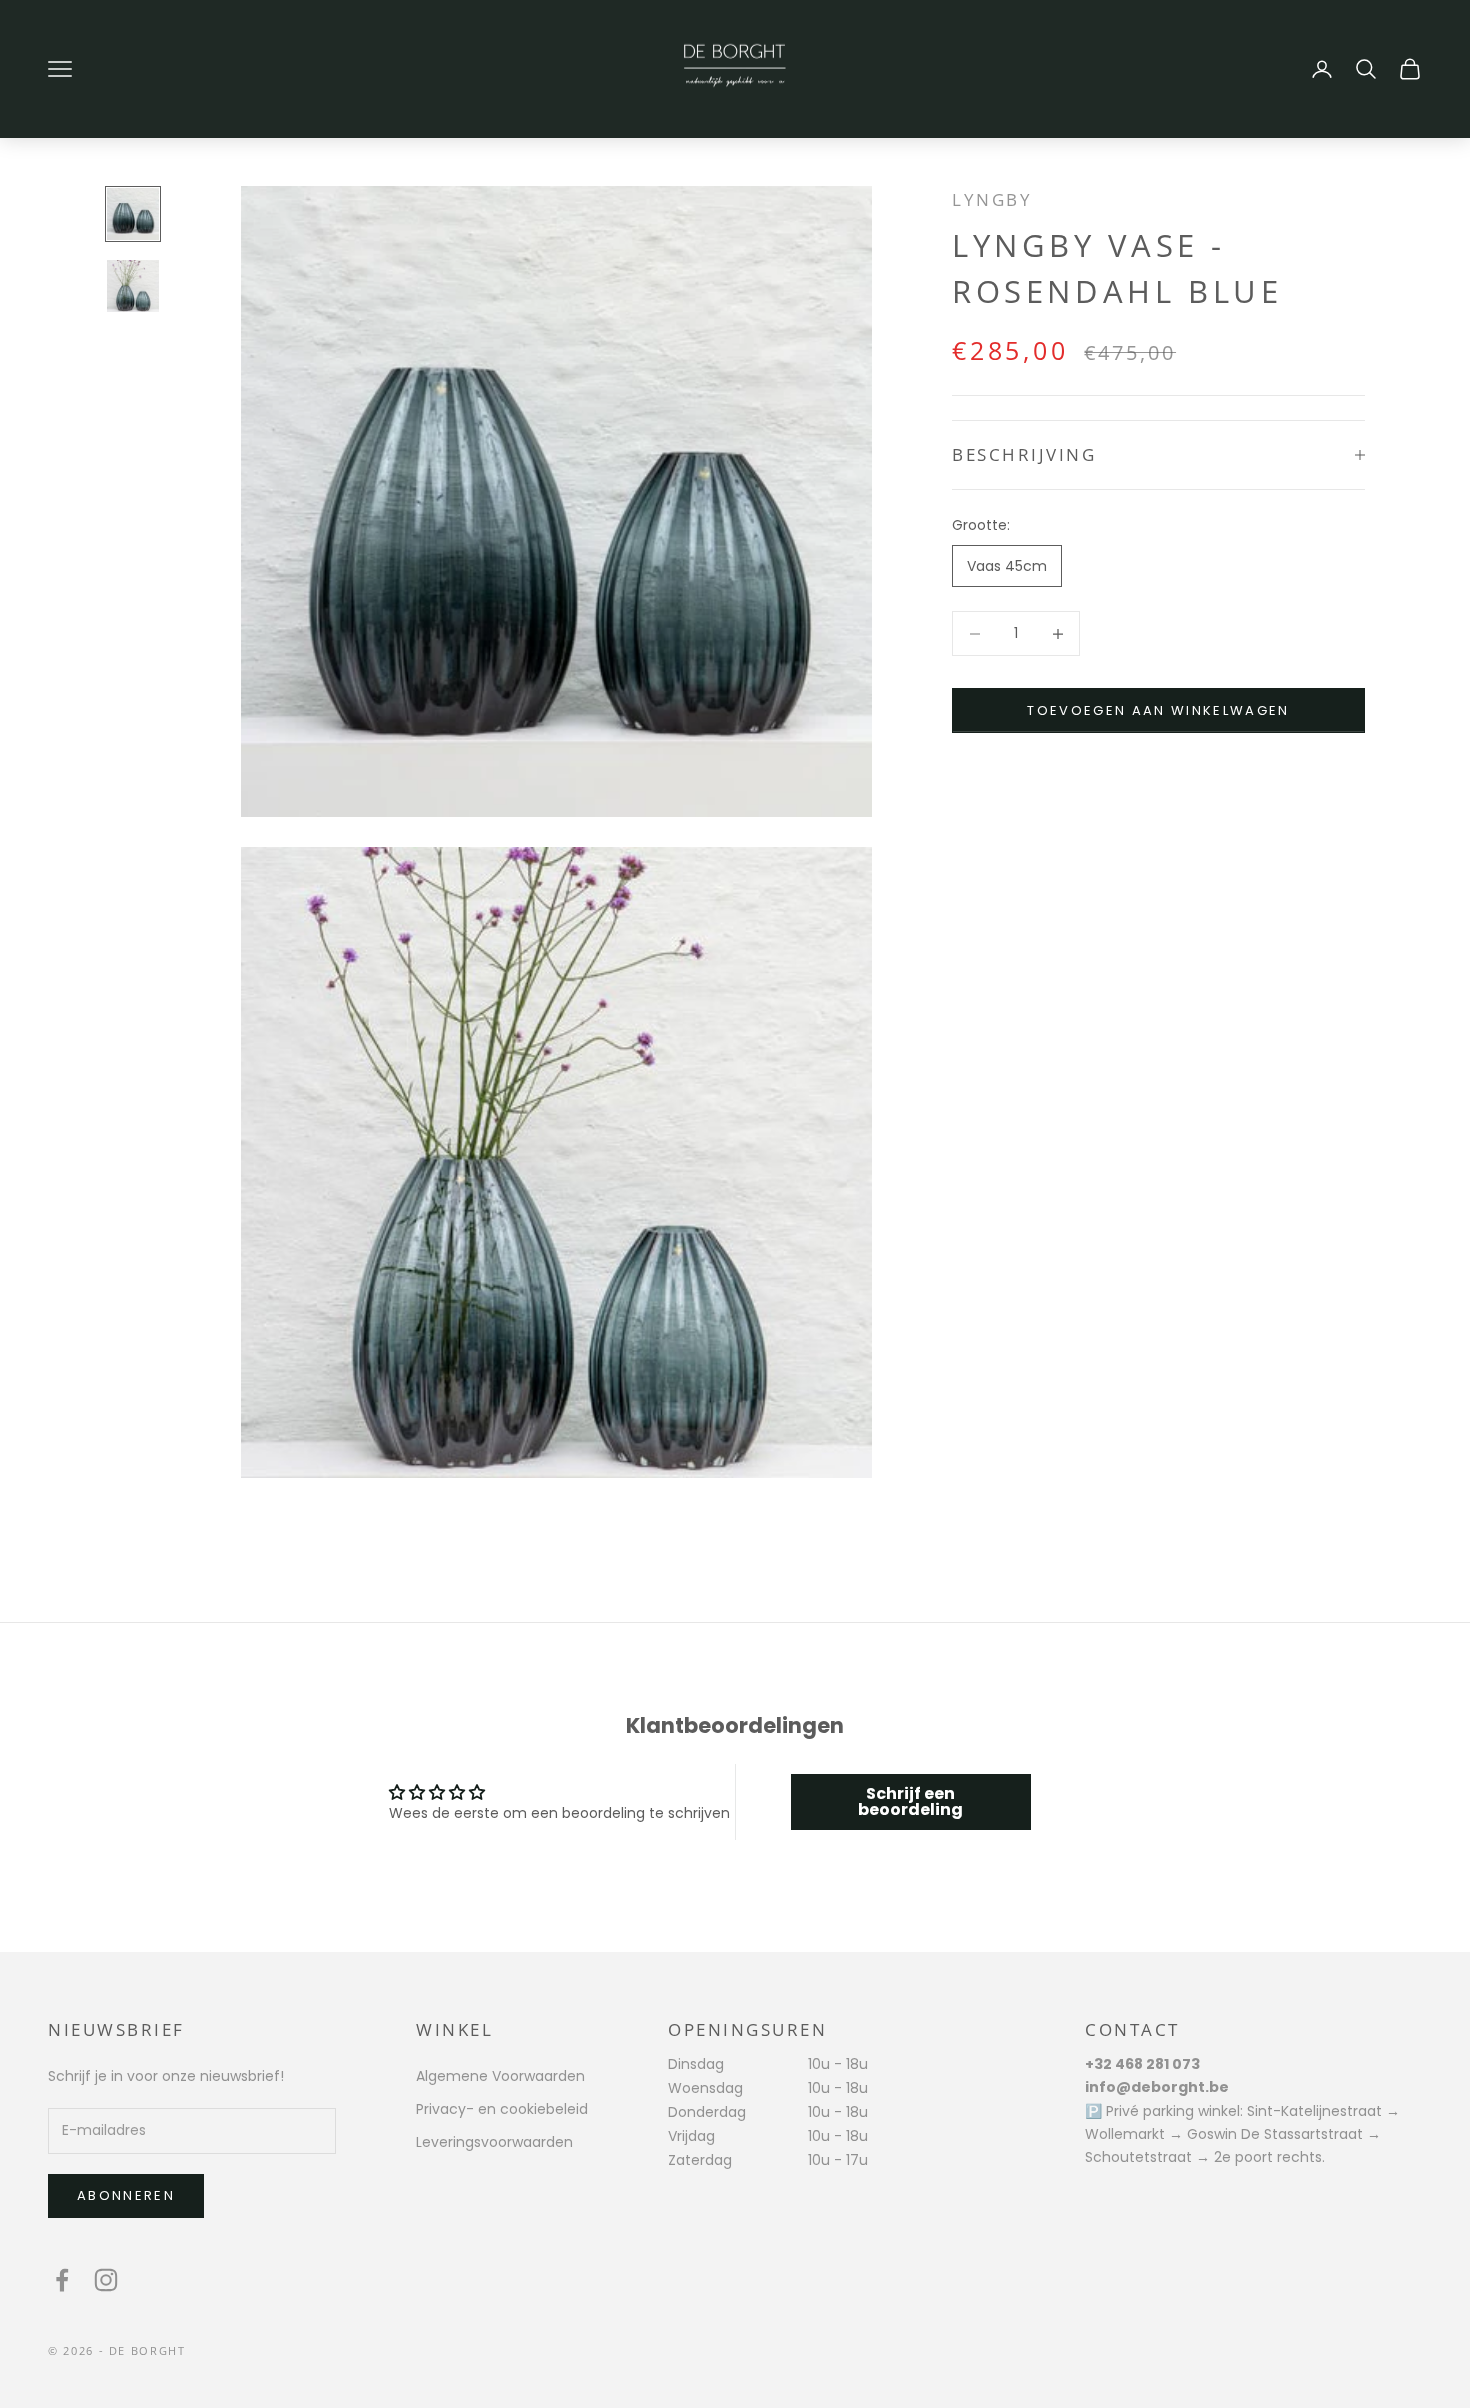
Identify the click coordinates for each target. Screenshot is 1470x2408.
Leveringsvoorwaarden (494, 2142)
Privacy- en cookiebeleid (502, 2109)
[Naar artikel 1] (133, 214)
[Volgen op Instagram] (106, 2280)
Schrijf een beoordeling (910, 1801)
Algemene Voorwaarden (500, 2076)
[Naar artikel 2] (133, 286)
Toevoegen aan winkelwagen (1158, 710)
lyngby (992, 199)
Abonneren (126, 2195)
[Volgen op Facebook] (62, 2280)
